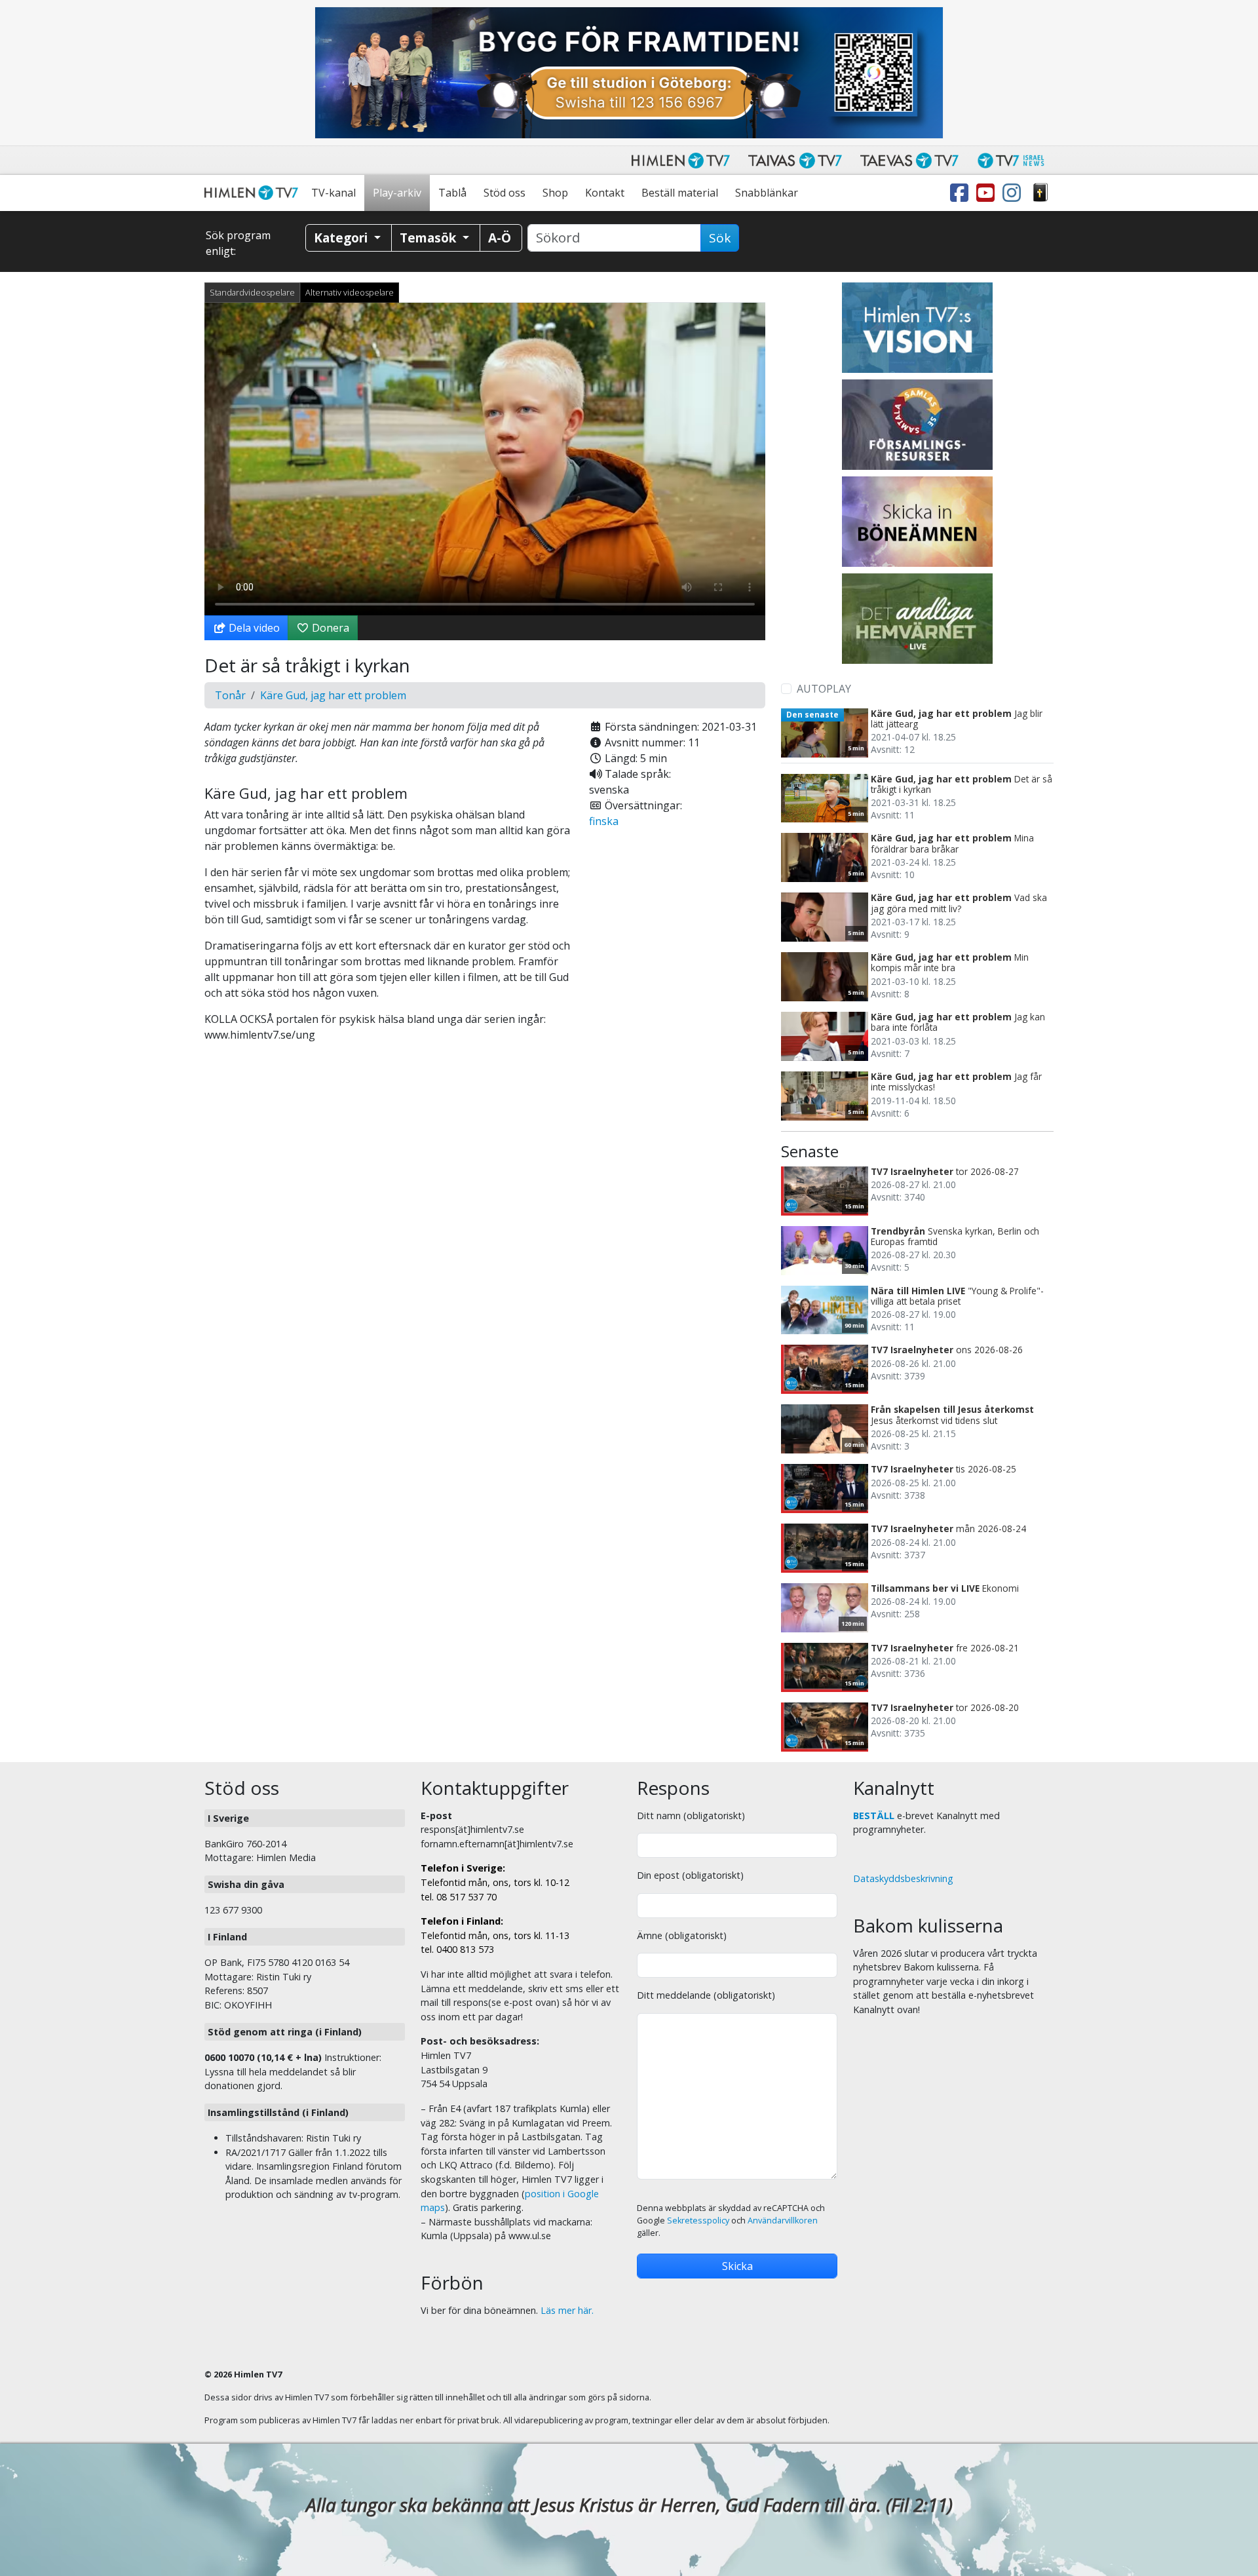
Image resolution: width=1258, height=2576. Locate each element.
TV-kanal (334, 193)
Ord (1040, 193)
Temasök (429, 238)
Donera (329, 628)
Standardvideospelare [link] (252, 292)
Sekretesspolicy (698, 2220)
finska (604, 821)
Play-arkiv (397, 193)
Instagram (1014, 193)
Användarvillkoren (783, 2220)
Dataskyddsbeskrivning (903, 1878)
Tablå (452, 193)
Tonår (230, 695)
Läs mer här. (567, 2310)
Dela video (253, 628)
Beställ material (680, 193)
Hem (254, 193)
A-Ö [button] (500, 238)
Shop (555, 193)
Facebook (962, 193)
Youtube (988, 193)
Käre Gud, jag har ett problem (333, 695)
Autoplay (824, 689)
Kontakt (605, 193)
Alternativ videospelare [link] (350, 292)
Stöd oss (505, 193)
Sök (720, 238)
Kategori (342, 238)
